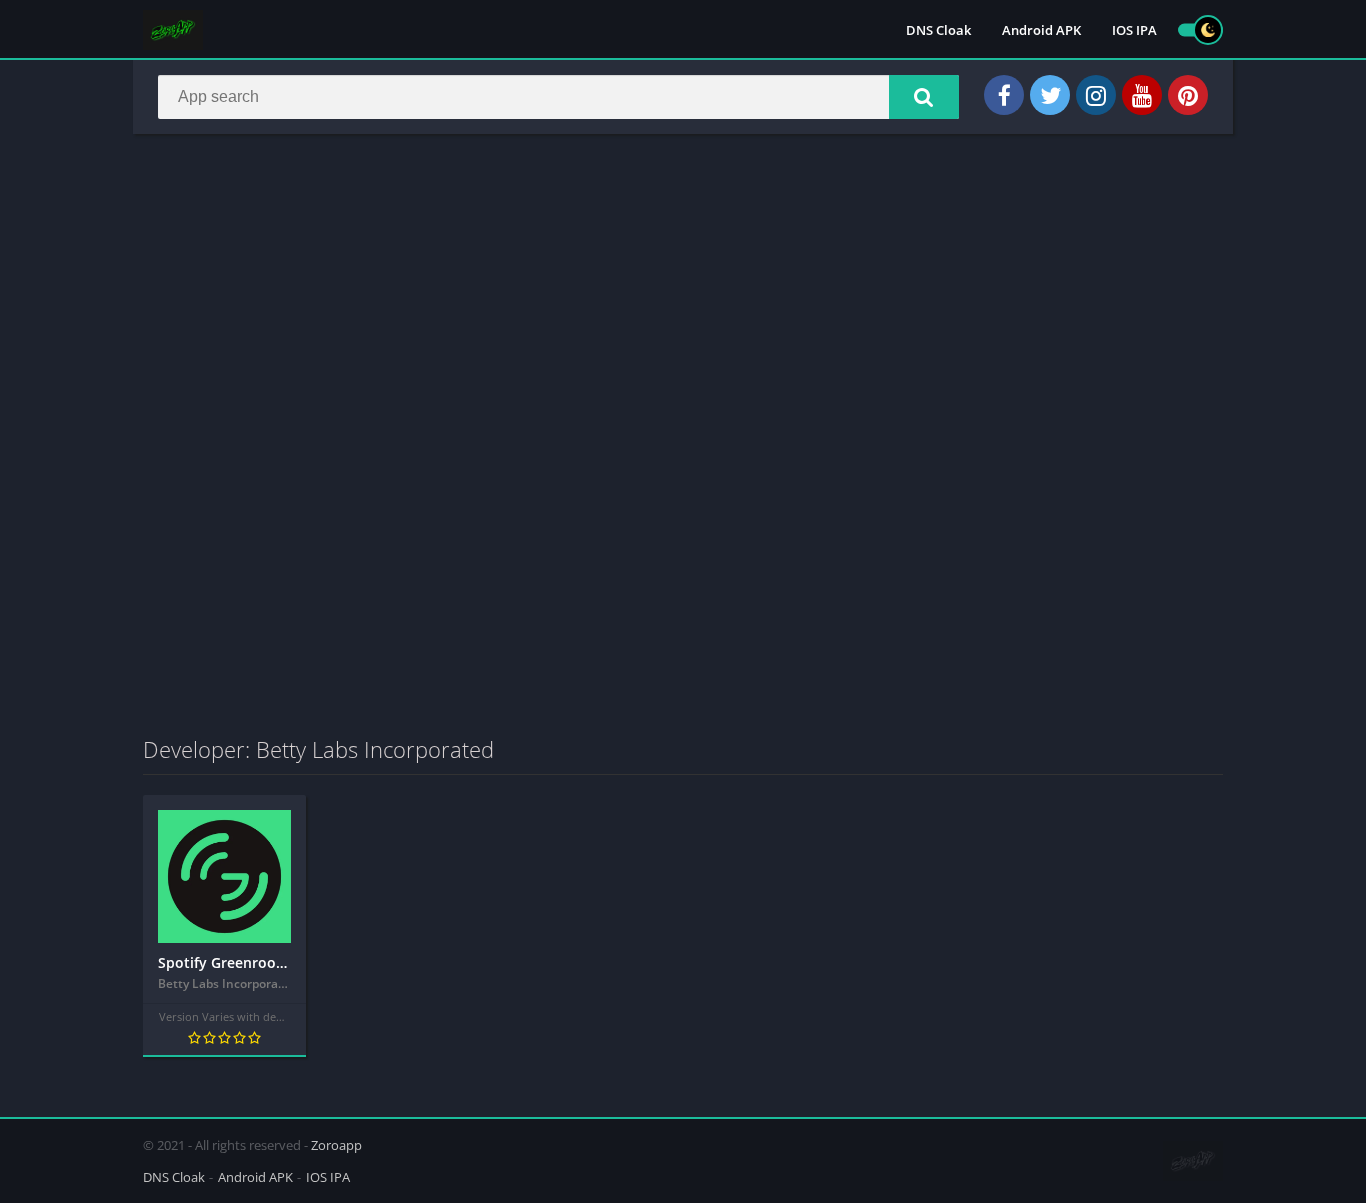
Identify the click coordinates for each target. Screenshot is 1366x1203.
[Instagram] (1096, 95)
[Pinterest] (1188, 95)
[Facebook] (1004, 95)
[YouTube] (1142, 95)
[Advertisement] (683, 294)
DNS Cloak (938, 30)
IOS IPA (1134, 30)
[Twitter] (1050, 95)
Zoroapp (336, 1145)
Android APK (1041, 30)
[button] (924, 97)
